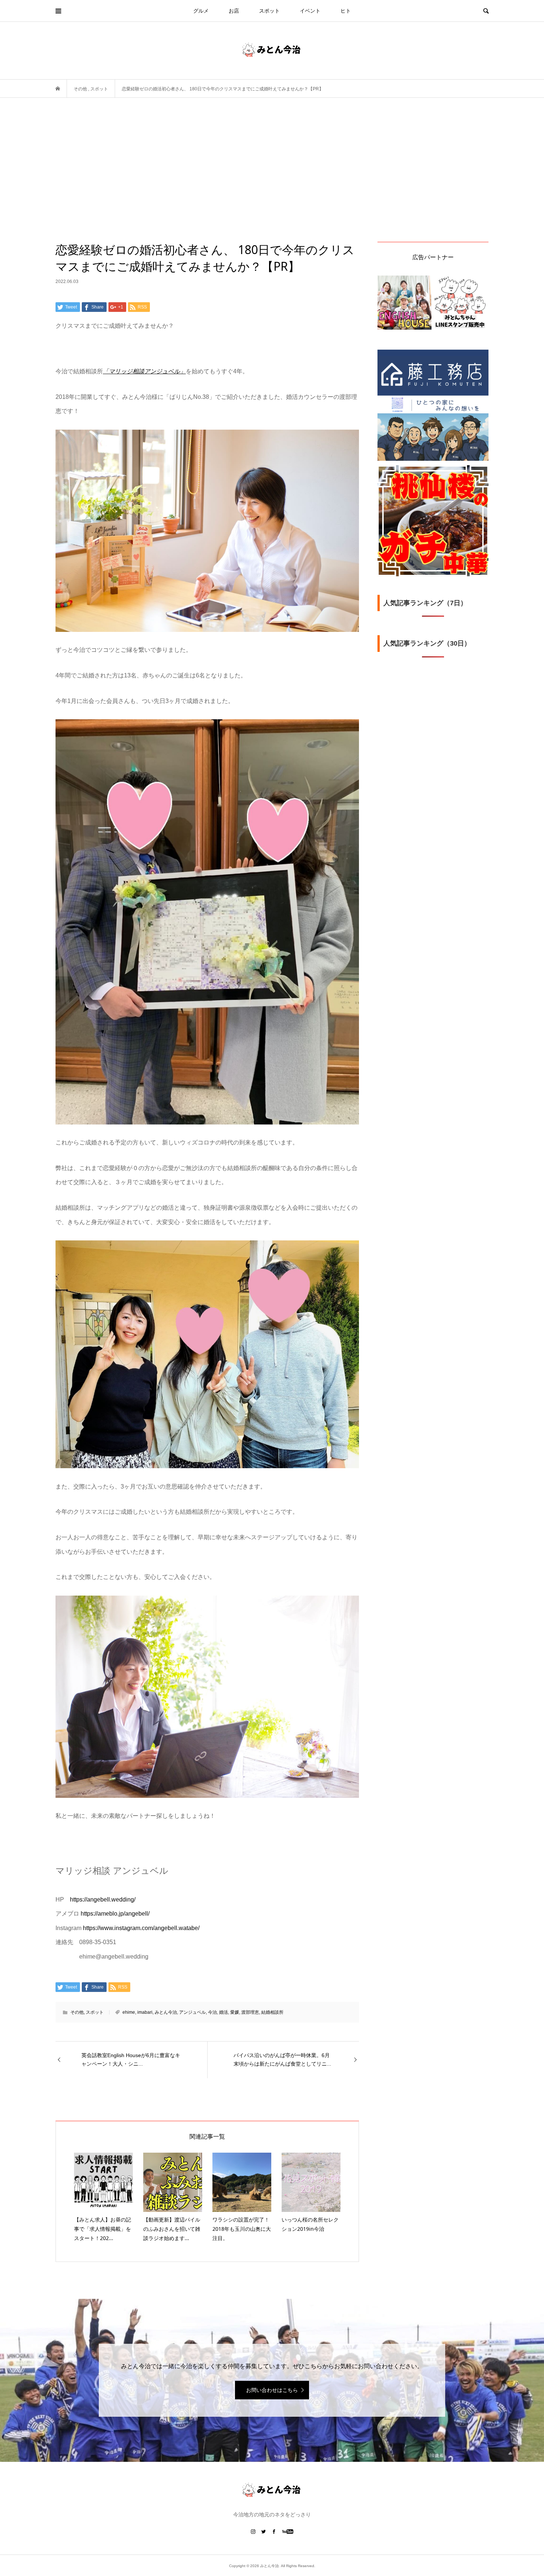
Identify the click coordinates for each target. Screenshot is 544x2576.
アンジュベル (192, 2012)
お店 (234, 11)
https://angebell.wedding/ (103, 1899)
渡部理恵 (250, 2012)
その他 (77, 2012)
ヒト (346, 11)
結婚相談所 (272, 2012)
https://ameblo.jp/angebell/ (115, 1914)
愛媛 (235, 2012)
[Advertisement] (272, 186)
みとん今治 (166, 2012)
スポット (269, 11)
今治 (212, 2012)
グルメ (201, 11)
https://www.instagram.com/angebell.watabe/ (141, 1928)
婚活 (224, 2012)
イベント (310, 11)
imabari (145, 2012)
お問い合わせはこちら (272, 2390)
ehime (129, 2012)
